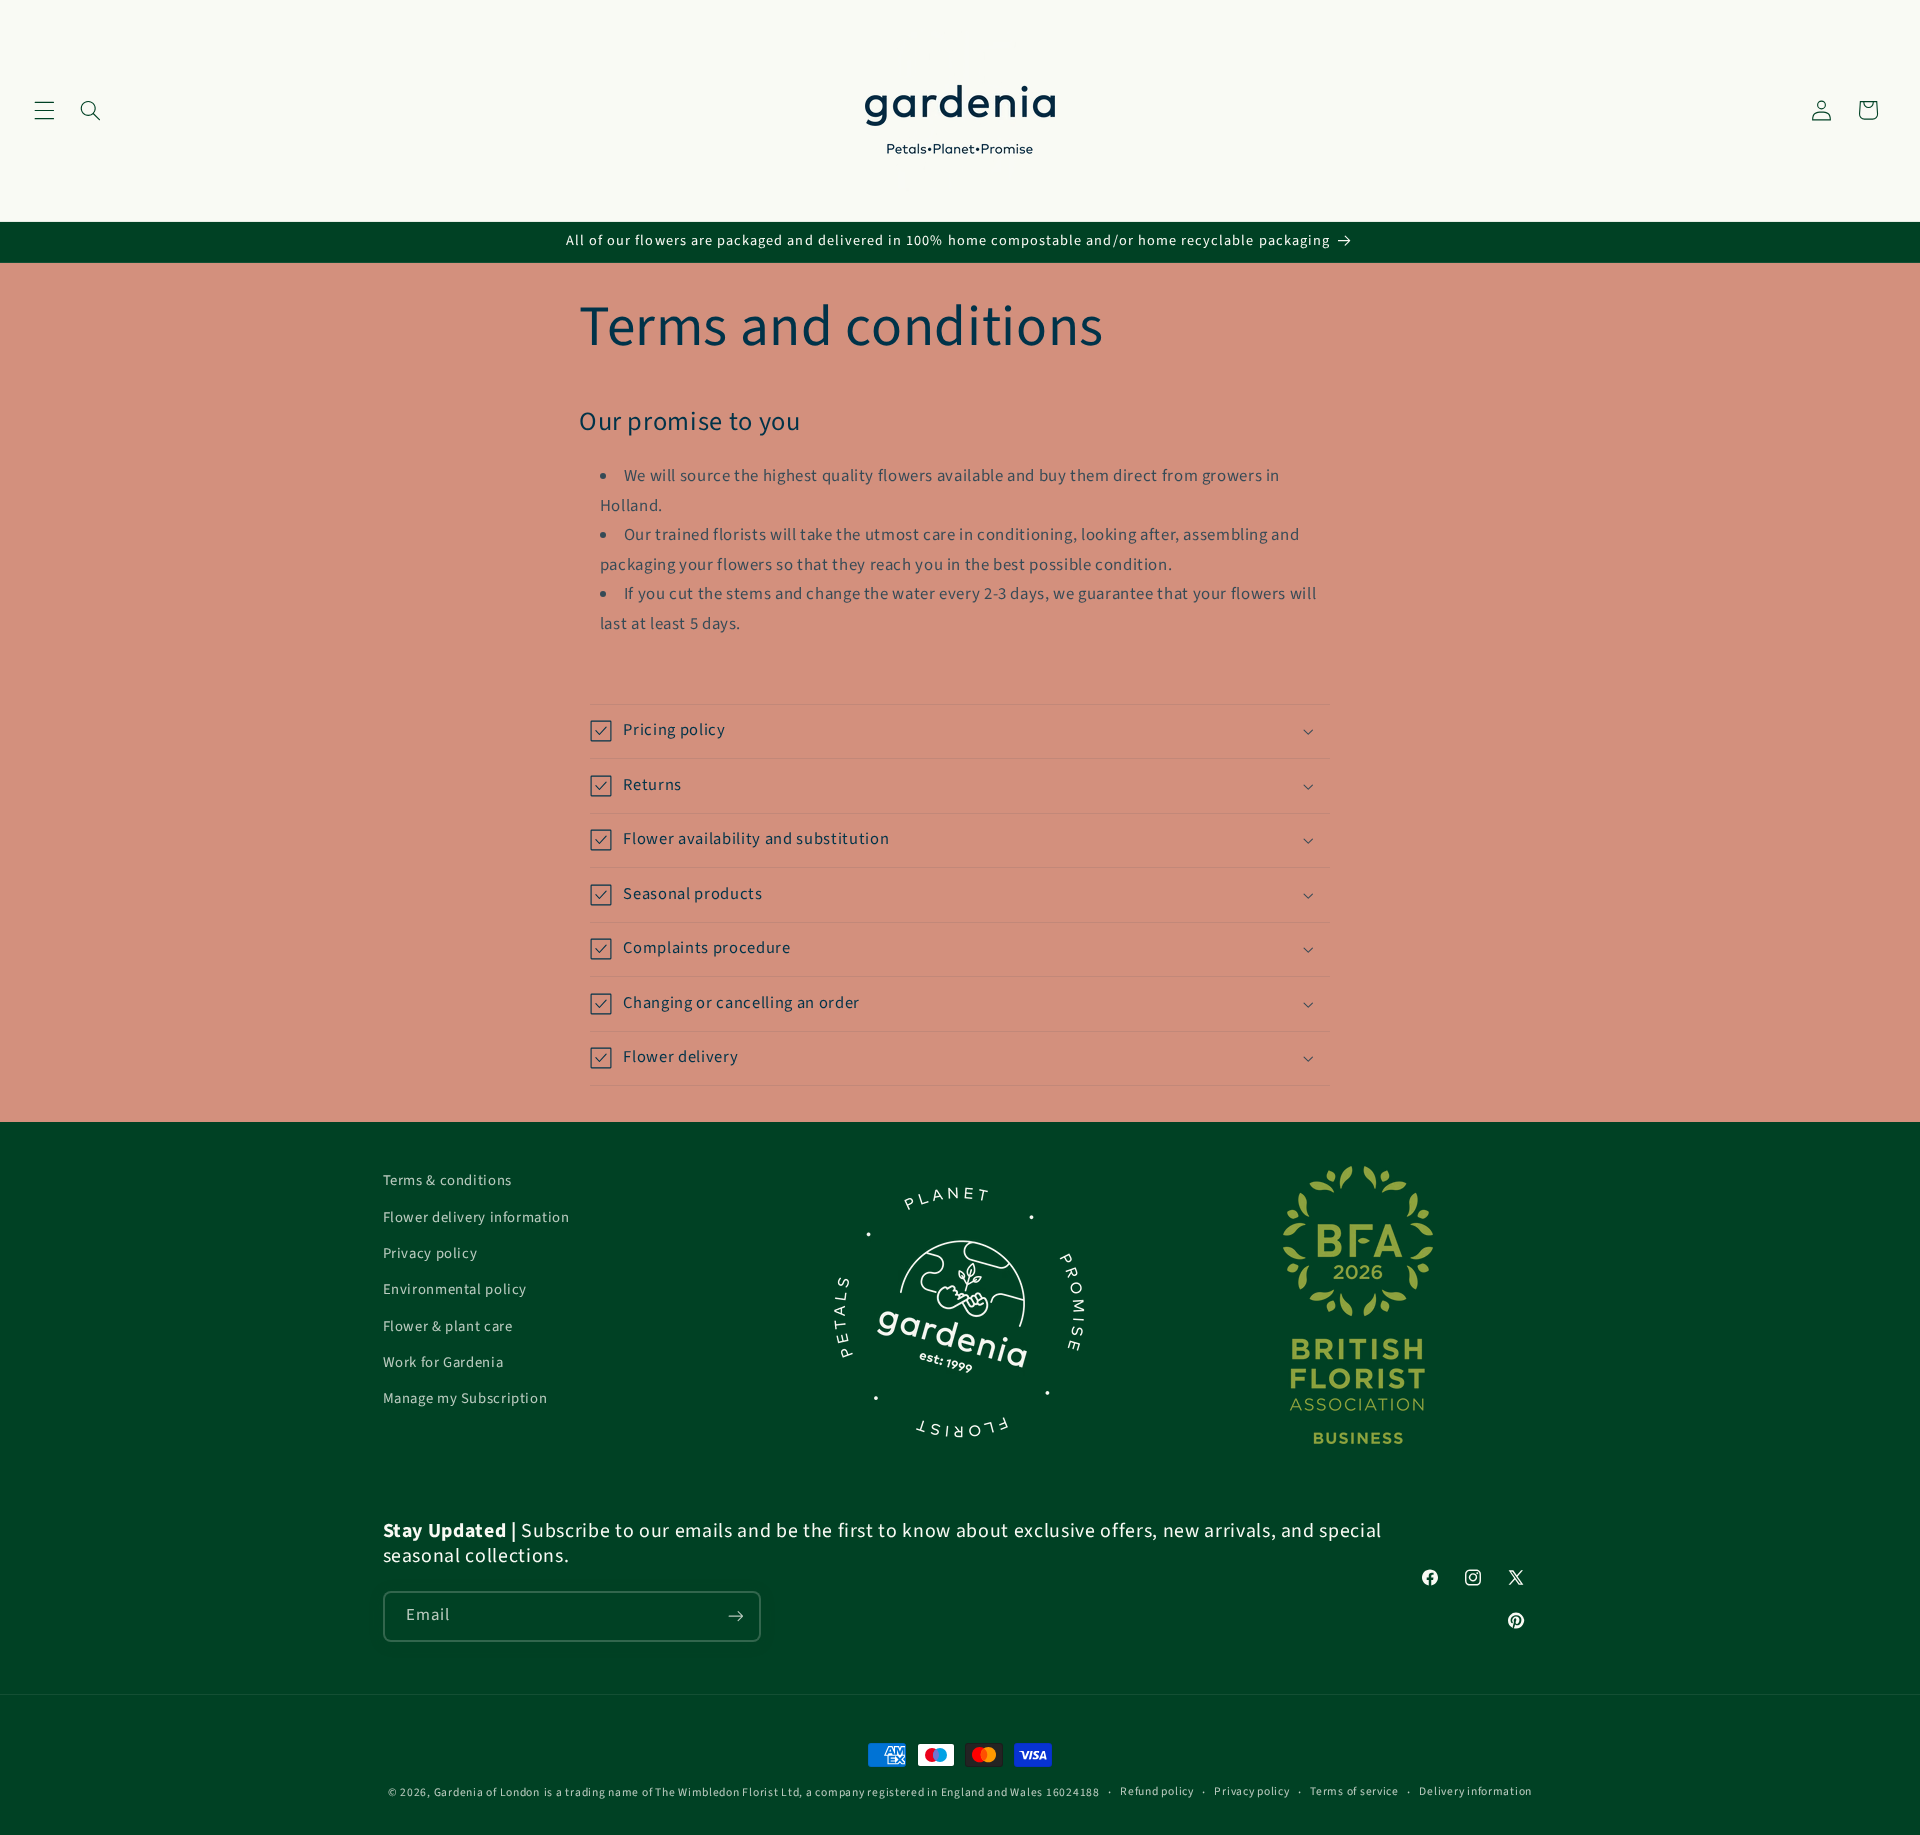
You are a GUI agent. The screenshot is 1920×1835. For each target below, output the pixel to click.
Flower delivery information (476, 1217)
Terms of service (1354, 1792)
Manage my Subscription (465, 1398)
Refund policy (1157, 1792)
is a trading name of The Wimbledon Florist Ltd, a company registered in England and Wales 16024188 (822, 1792)
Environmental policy (455, 1289)
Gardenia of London (487, 1792)
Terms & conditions (447, 1180)
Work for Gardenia (443, 1362)
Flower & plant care (448, 1326)
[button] (44, 110)
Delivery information (1475, 1792)
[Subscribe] (735, 1616)
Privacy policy (430, 1253)
